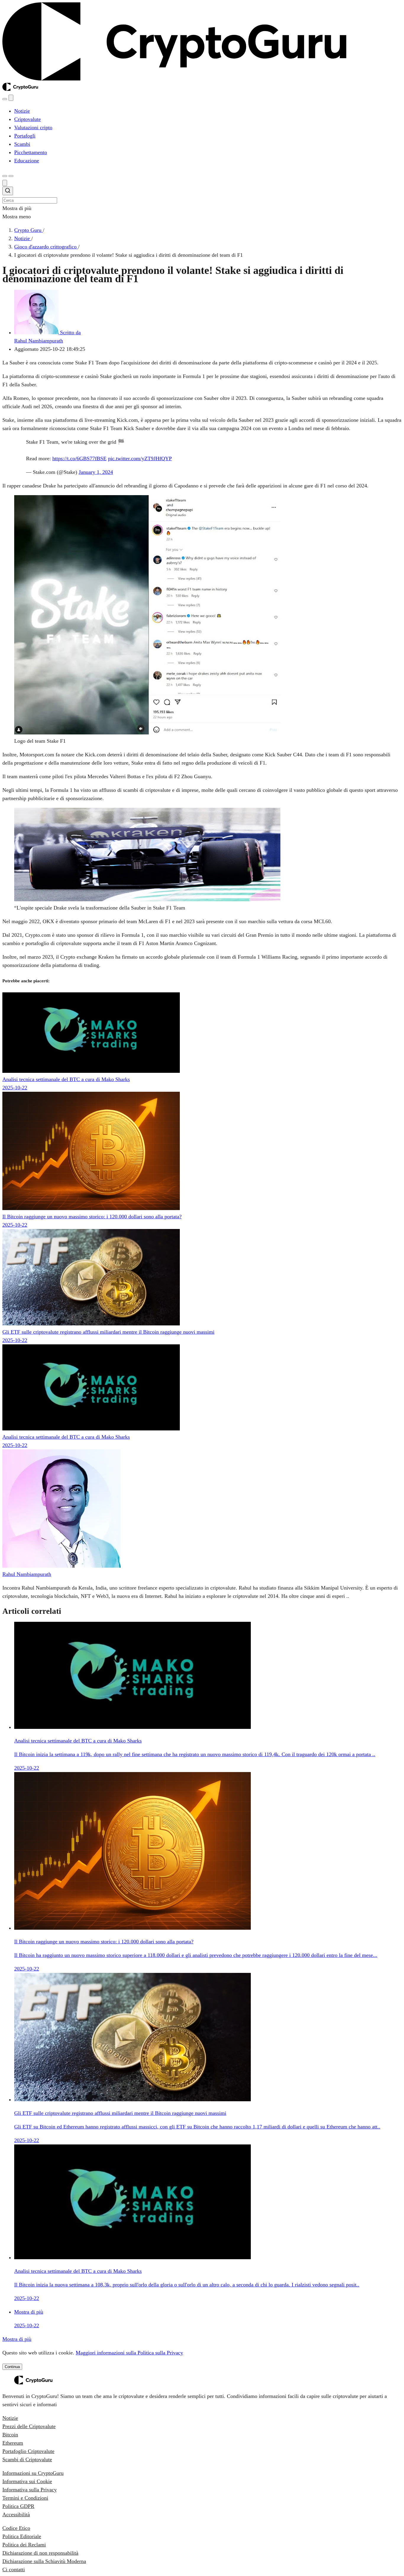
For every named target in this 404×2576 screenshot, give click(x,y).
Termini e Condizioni (25, 2498)
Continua (12, 2367)
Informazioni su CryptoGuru (33, 2473)
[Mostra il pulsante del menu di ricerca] (5, 99)
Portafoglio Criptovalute (28, 2451)
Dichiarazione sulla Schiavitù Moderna (44, 2561)
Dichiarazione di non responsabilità (40, 2553)
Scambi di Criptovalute (27, 2459)
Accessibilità (16, 2514)
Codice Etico (16, 2528)
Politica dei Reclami (24, 2545)
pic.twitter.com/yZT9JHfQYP (140, 458)
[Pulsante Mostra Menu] (11, 176)
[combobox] (202, 195)
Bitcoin (10, 2435)
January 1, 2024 (96, 472)
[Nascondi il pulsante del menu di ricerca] (5, 183)
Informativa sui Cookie (27, 2481)
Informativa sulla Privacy (30, 2490)
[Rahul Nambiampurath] (62, 1566)
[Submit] (8, 192)
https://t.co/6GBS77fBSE (79, 458)
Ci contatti (14, 2569)
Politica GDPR (18, 2506)
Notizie (10, 2418)
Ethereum (13, 2443)
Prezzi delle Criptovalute (29, 2426)
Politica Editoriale (22, 2536)
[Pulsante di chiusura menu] (11, 98)
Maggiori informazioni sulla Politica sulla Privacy (129, 2353)
